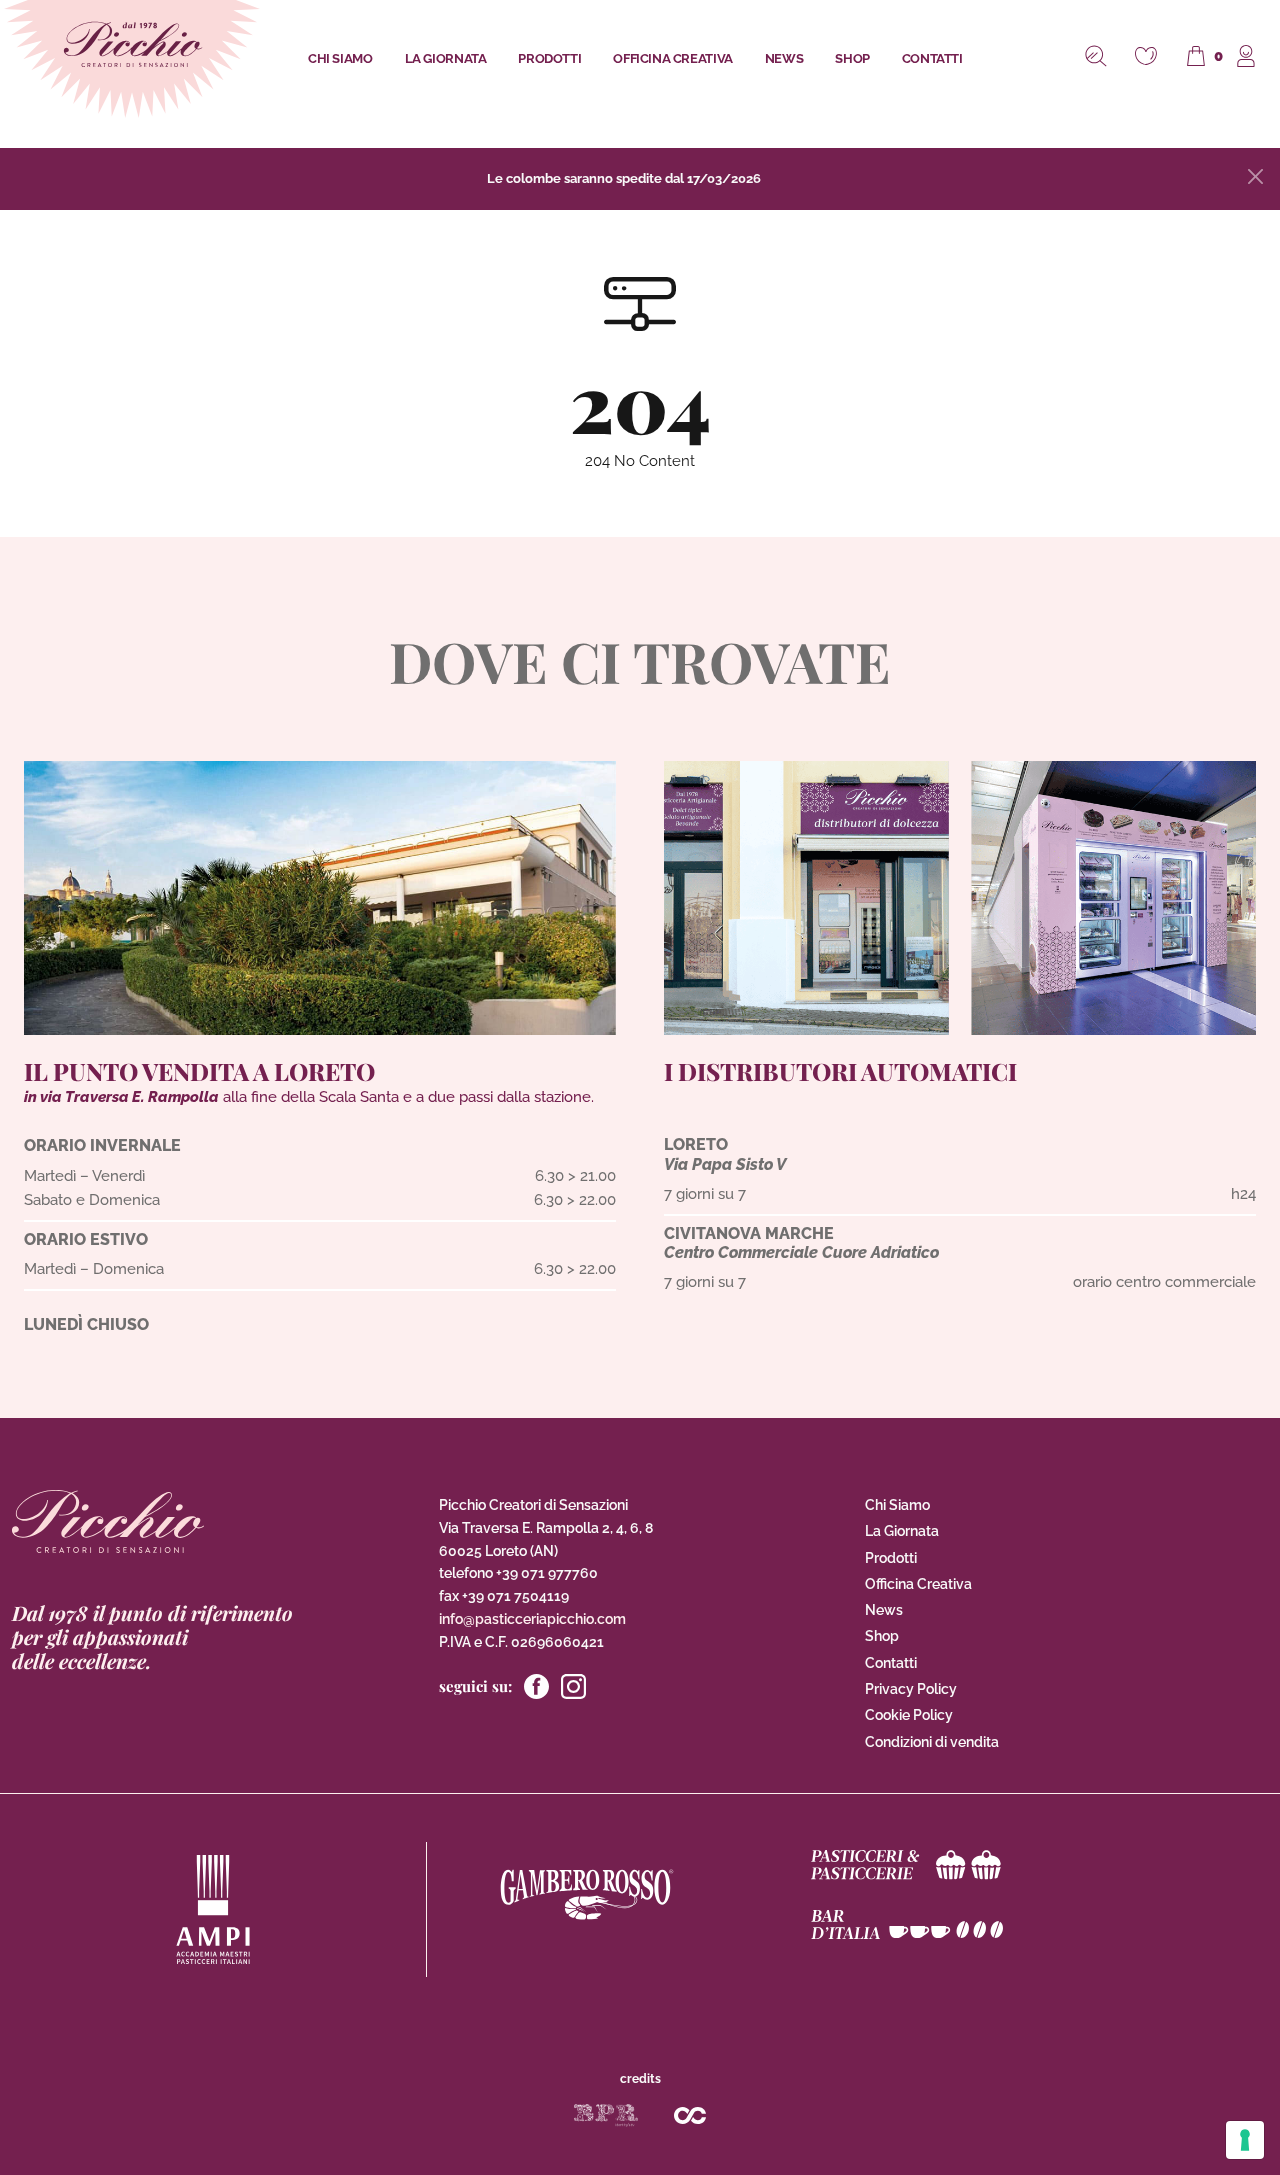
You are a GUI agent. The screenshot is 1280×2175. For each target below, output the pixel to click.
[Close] (1255, 176)
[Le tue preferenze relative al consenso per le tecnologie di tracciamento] (1245, 2140)
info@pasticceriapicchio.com (532, 1619)
